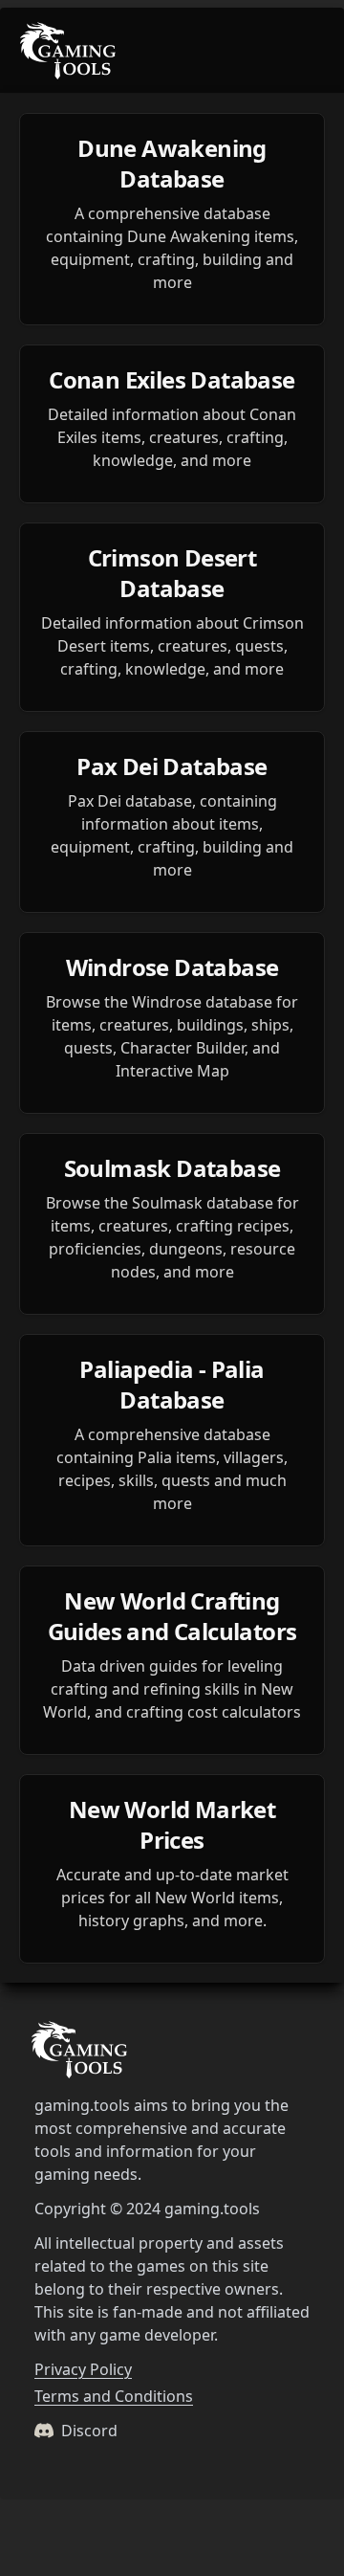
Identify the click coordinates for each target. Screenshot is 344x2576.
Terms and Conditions (114, 2396)
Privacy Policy (83, 2369)
